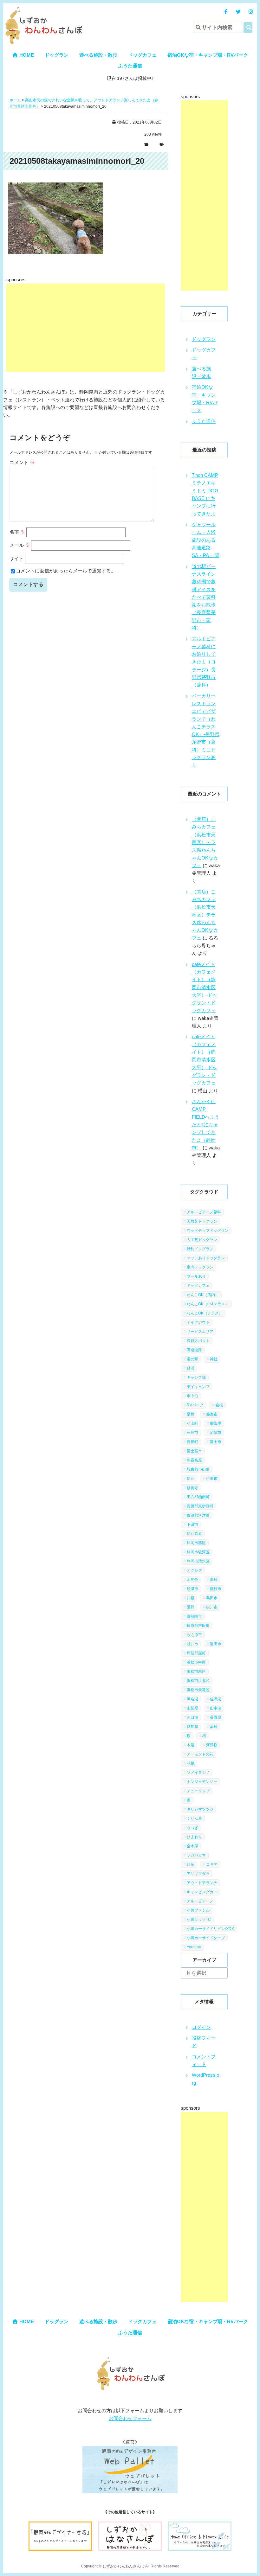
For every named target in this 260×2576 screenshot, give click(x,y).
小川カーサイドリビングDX (210, 1929)
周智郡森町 (196, 1653)
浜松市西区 (196, 1672)
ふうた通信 (130, 66)
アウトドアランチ (202, 1883)
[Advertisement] (86, 328)
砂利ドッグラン (200, 1249)
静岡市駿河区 (198, 1552)
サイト (17, 558)
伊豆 (191, 1479)
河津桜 (212, 1745)
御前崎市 (194, 1616)
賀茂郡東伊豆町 (200, 1506)
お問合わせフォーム (130, 2418)
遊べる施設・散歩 (98, 55)
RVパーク (195, 1405)
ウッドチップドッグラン (208, 1230)
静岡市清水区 (198, 1561)
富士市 (216, 1442)
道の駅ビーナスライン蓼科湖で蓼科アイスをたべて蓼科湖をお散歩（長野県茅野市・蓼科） (204, 597)
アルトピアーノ (200, 1901)
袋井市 (192, 1644)
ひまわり (194, 1837)
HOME (26, 55)
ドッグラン (57, 55)
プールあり (196, 1276)
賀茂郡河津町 (198, 1515)
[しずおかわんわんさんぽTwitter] (238, 12)
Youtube (194, 1947)
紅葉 (191, 1864)
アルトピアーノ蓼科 (204, 1212)
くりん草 (194, 1819)
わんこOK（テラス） (205, 1313)
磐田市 (216, 1644)
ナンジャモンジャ (202, 1782)
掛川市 (212, 1607)
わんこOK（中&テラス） (208, 1304)
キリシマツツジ (200, 1809)
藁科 (214, 1580)
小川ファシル (198, 1910)
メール (20, 545)
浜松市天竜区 (198, 1690)
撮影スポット (198, 1341)
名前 (17, 532)
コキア (212, 1864)
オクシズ (194, 1570)
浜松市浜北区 (198, 1681)
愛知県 (192, 1727)
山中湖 (216, 1708)
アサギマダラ (198, 1874)
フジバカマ (196, 1855)
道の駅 (192, 1359)
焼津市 (192, 1589)
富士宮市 (194, 1451)
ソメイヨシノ (198, 1773)
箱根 (219, 1405)
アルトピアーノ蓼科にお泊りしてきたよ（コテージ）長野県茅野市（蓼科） (204, 662)
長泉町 (192, 1442)
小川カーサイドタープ (206, 1938)
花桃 (191, 1763)
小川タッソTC (199, 1920)
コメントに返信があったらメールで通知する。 (66, 571)
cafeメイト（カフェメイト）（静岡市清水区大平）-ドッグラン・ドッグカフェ (205, 987)
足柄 (191, 1414)
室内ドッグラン (200, 1267)
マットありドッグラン (206, 1258)
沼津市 (216, 1433)
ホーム (15, 100)
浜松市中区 (196, 1662)
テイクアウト (198, 1322)
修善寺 (192, 1488)
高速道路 (194, 1350)
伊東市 (212, 1479)
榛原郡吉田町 (198, 1626)
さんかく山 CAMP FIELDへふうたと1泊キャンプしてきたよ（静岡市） (206, 1125)
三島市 (192, 1433)
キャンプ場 (196, 1377)
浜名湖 (192, 1699)
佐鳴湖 (216, 1699)
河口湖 (192, 1717)
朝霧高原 (194, 1460)
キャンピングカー (202, 1892)
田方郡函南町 (198, 1497)
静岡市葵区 (196, 1543)
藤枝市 (216, 1589)
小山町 (192, 1423)
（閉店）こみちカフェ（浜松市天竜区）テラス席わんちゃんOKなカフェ (205, 842)
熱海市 (212, 1414)
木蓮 (191, 1745)
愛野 (191, 1607)
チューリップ (198, 1791)
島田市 (212, 1598)
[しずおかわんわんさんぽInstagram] (251, 12)
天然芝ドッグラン (202, 1221)
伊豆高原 (194, 1534)
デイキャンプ (198, 1387)
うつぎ (192, 1828)
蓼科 (214, 1727)
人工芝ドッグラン (202, 1240)
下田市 (192, 1525)
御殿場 (216, 1423)
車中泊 (192, 1396)
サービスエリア (200, 1332)
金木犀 (192, 1846)
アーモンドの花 (200, 1754)
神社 (214, 1359)
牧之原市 (194, 1635)
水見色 (192, 1580)
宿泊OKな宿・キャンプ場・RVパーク (208, 55)
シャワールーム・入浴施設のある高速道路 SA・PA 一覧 (206, 540)
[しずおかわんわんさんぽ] (43, 10)
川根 (191, 1598)
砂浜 (191, 1368)
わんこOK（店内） (203, 1295)
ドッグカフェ (142, 55)
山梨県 (192, 1708)
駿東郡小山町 (198, 1469)
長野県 (216, 1717)
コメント (22, 462)
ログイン (201, 2027)
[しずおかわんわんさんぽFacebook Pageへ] (226, 12)
